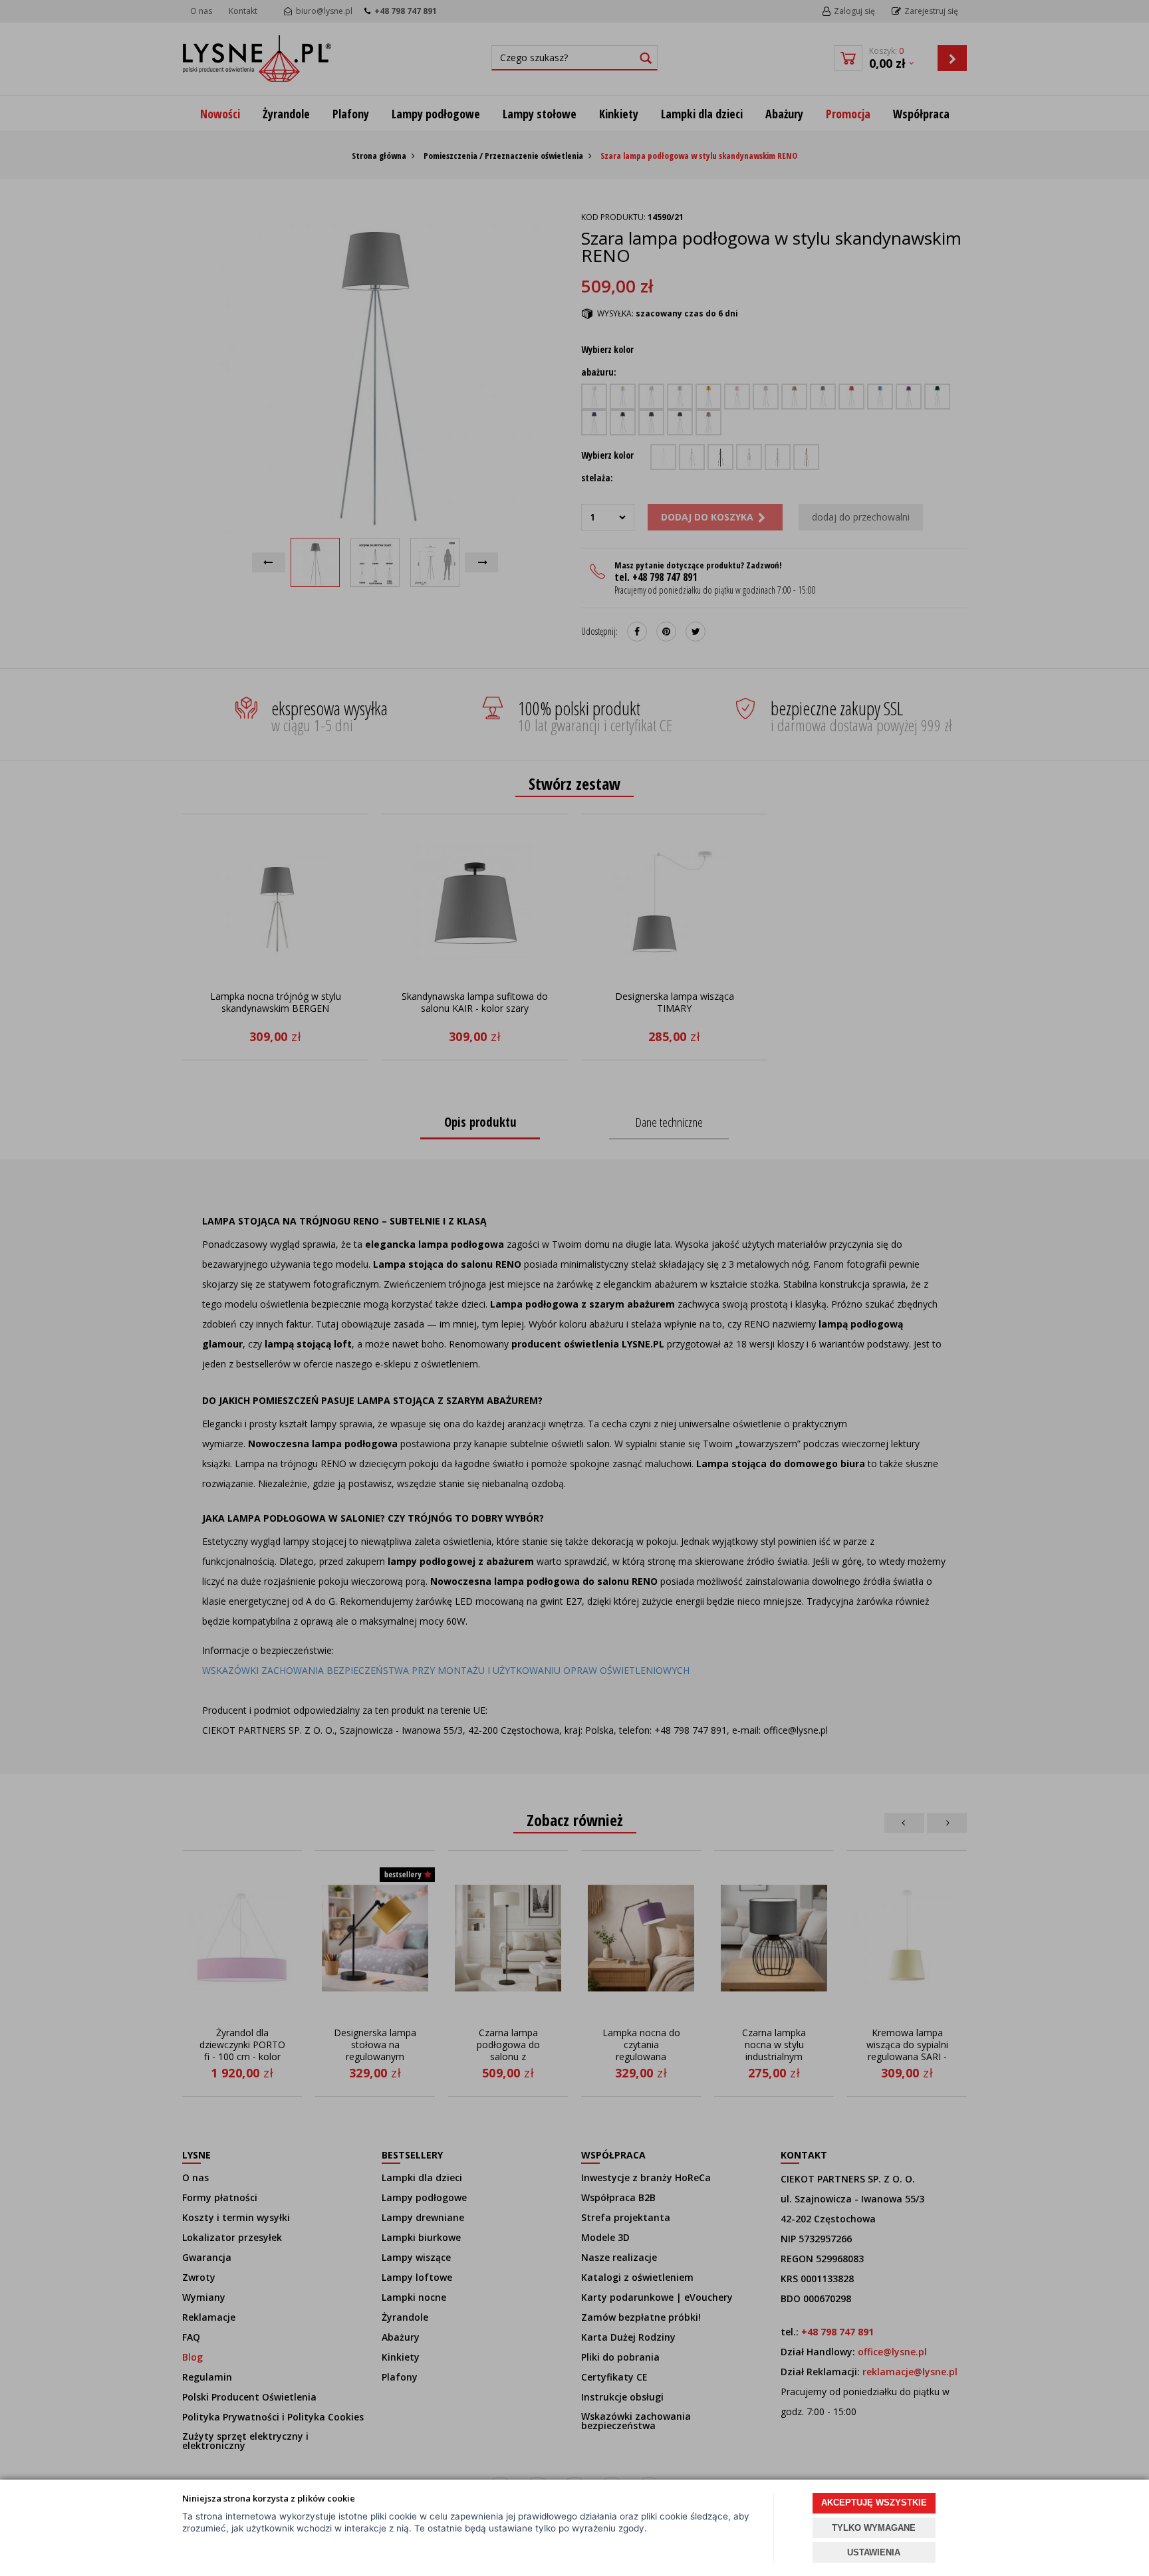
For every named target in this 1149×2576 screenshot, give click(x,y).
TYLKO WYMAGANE (874, 2528)
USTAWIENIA (874, 2552)
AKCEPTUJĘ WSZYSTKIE (874, 2503)
